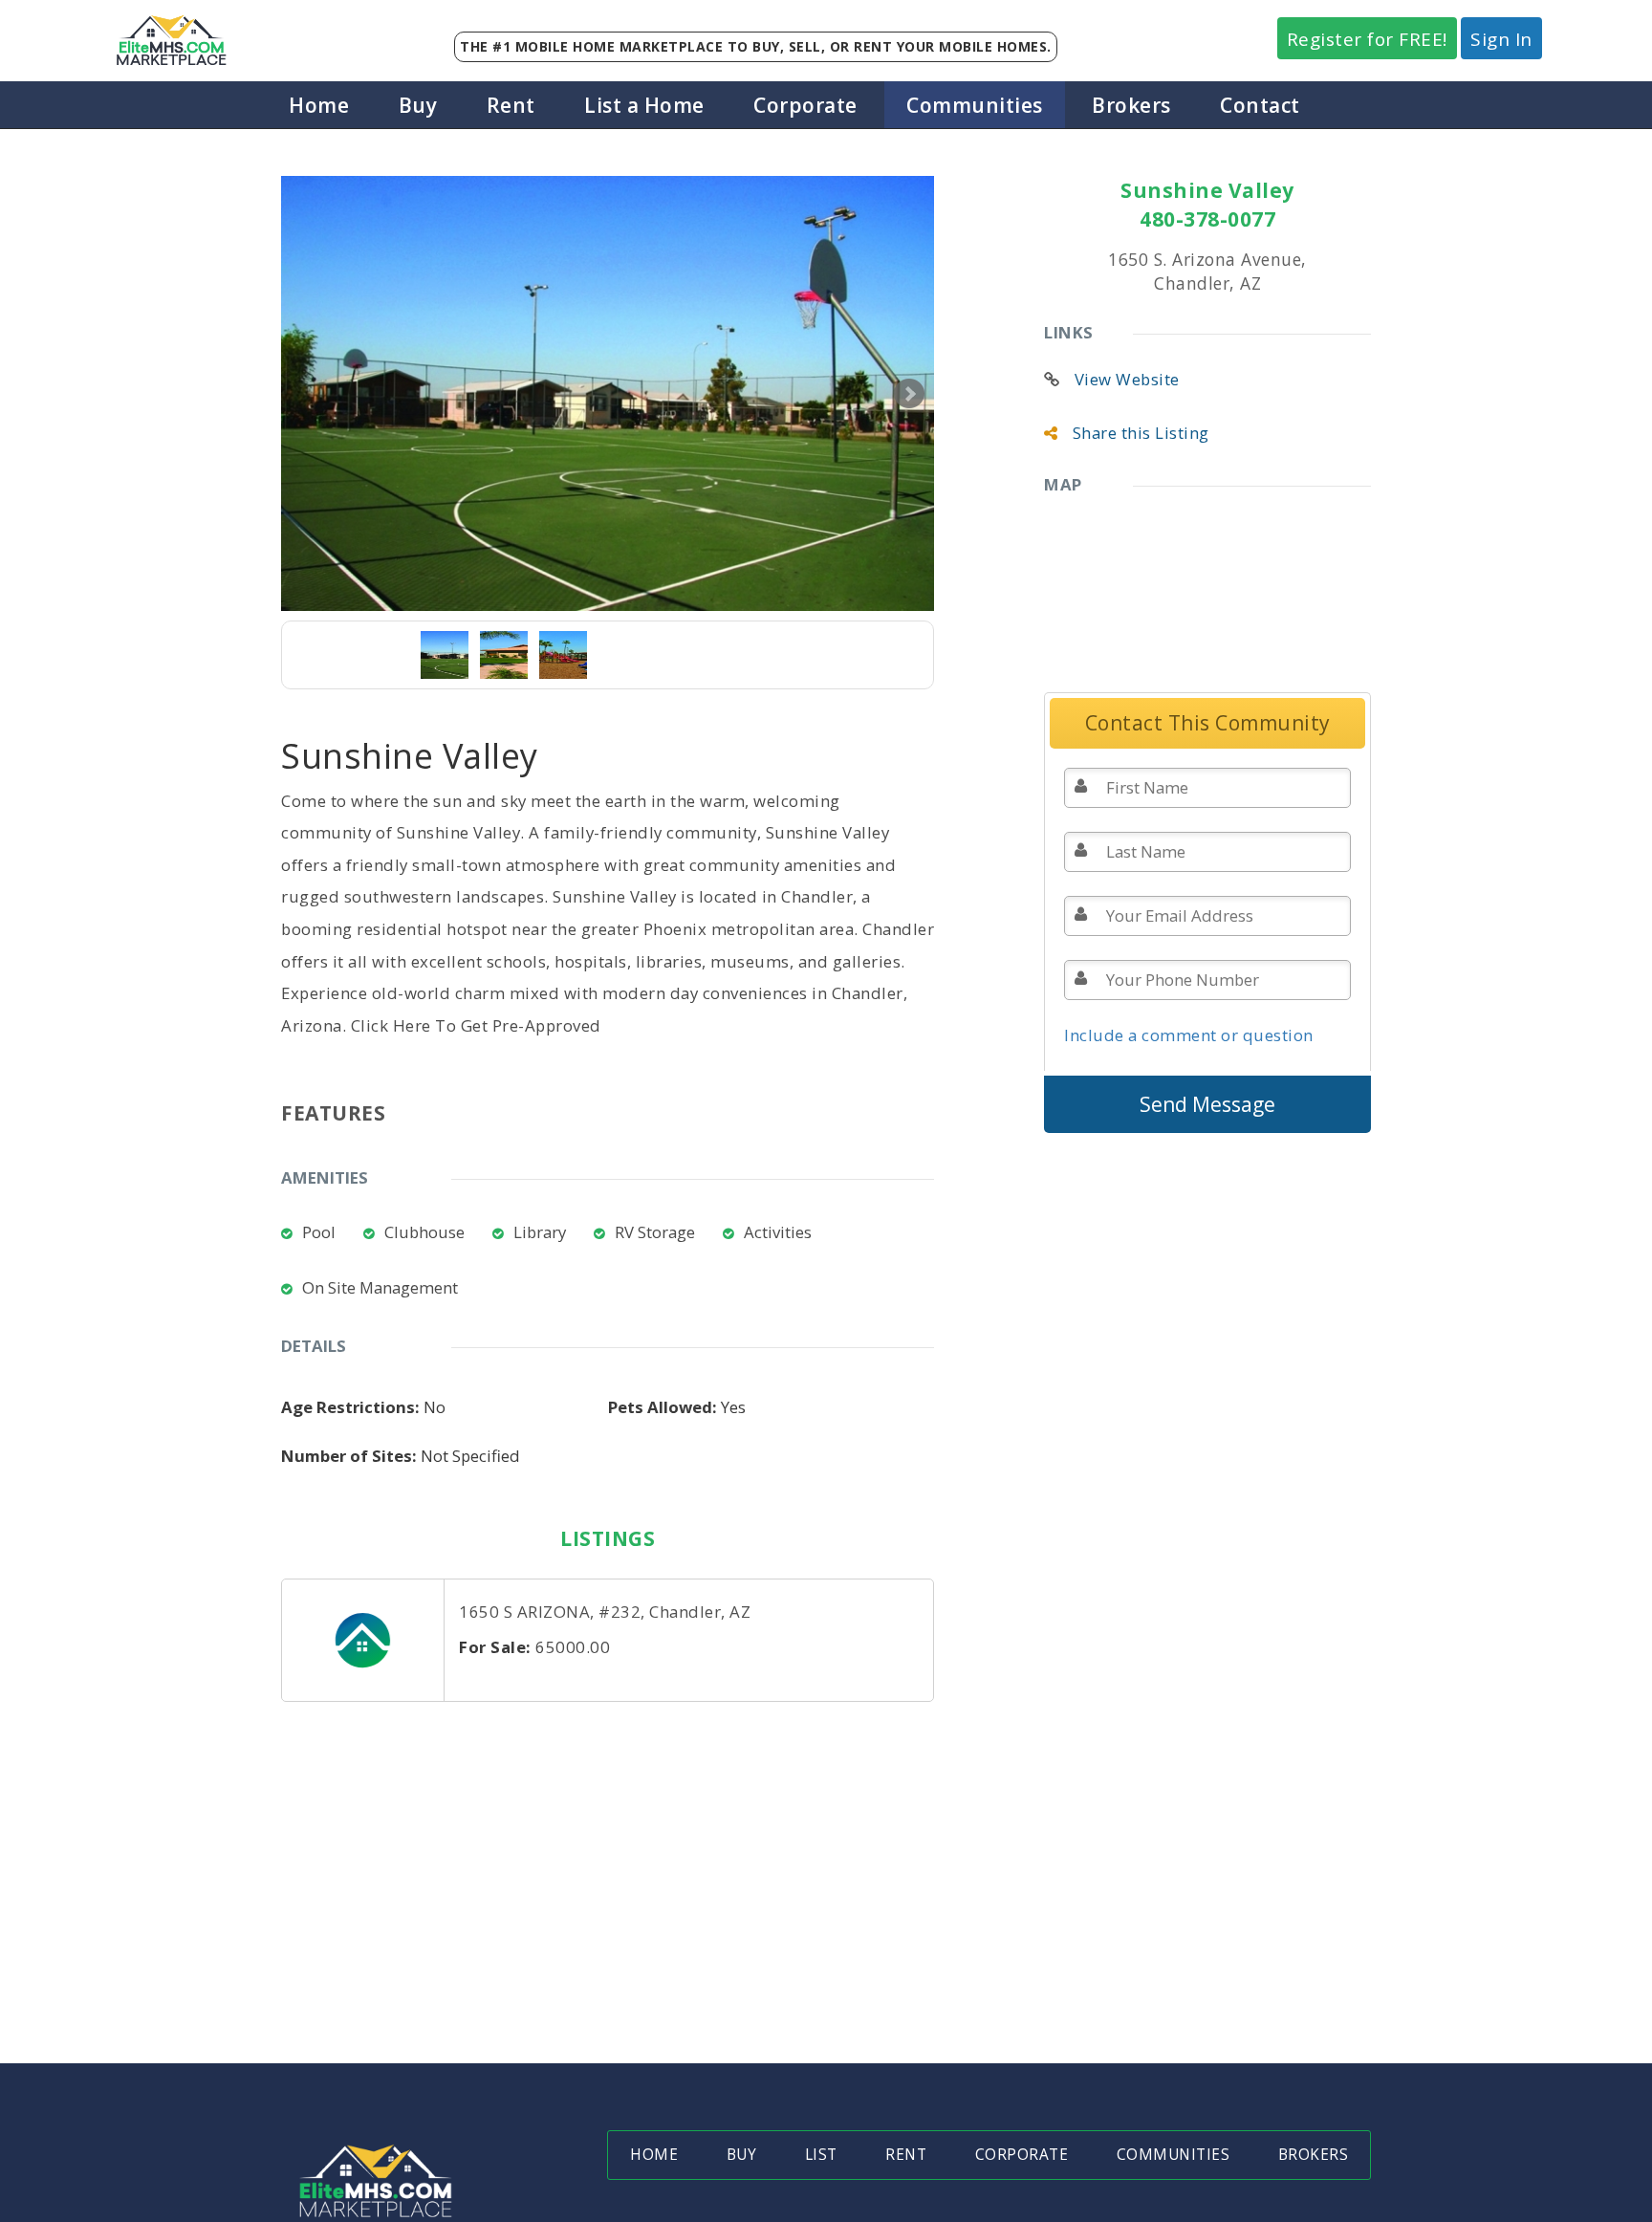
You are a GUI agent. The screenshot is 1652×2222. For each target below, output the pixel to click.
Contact (1260, 105)
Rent (511, 105)
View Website (1127, 379)
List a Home (644, 105)
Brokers (1131, 105)
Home (319, 105)
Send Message (1207, 1104)
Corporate (805, 105)
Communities (975, 105)
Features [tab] (333, 1113)
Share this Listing (1141, 433)
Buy (418, 105)
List (821, 2155)
